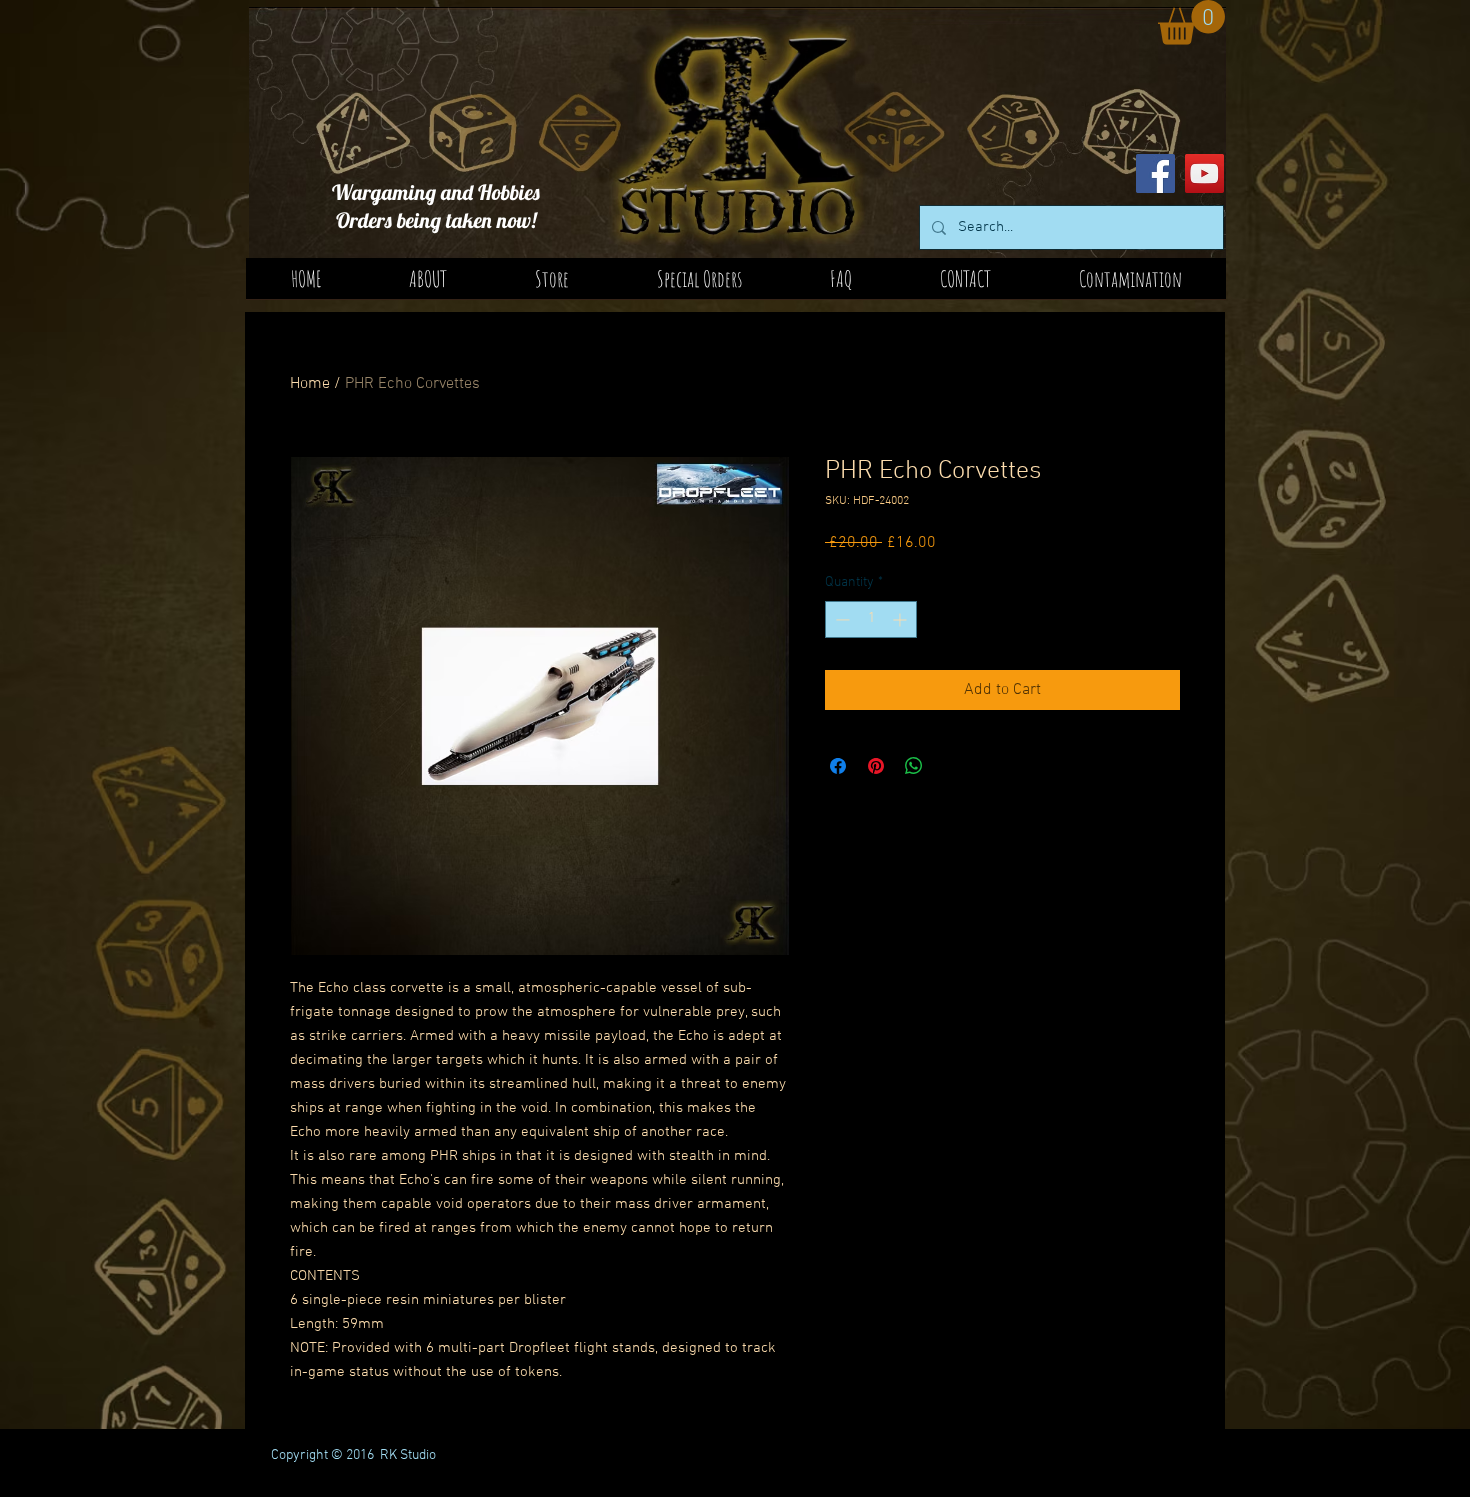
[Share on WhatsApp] (914, 766)
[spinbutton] (871, 619)
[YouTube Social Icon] (1204, 173)
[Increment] (901, 619)
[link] (1191, 22)
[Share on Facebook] (838, 766)
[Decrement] (840, 619)
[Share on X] (952, 766)
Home (310, 384)
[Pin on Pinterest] (876, 766)
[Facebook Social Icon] (1155, 173)
